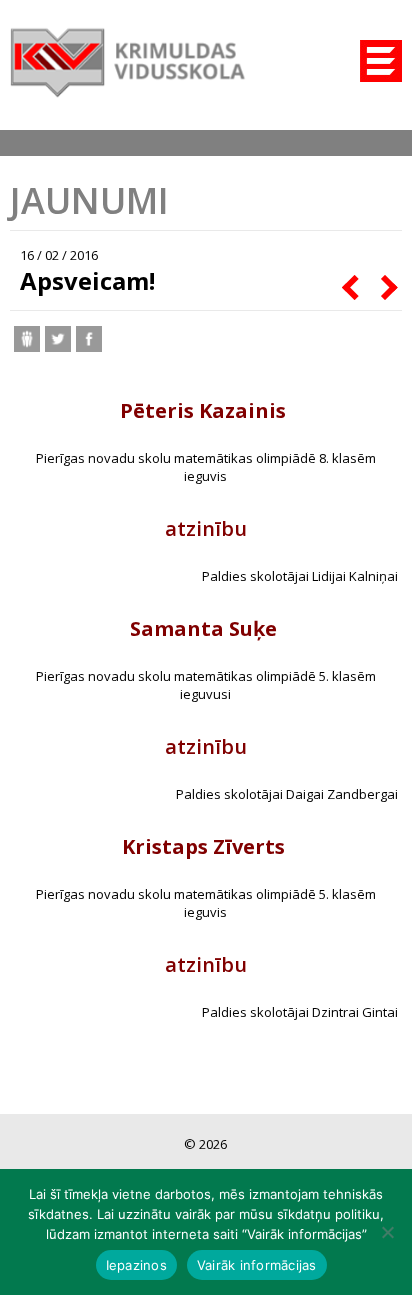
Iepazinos (136, 1265)
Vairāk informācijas (257, 1265)
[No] (387, 1232)
